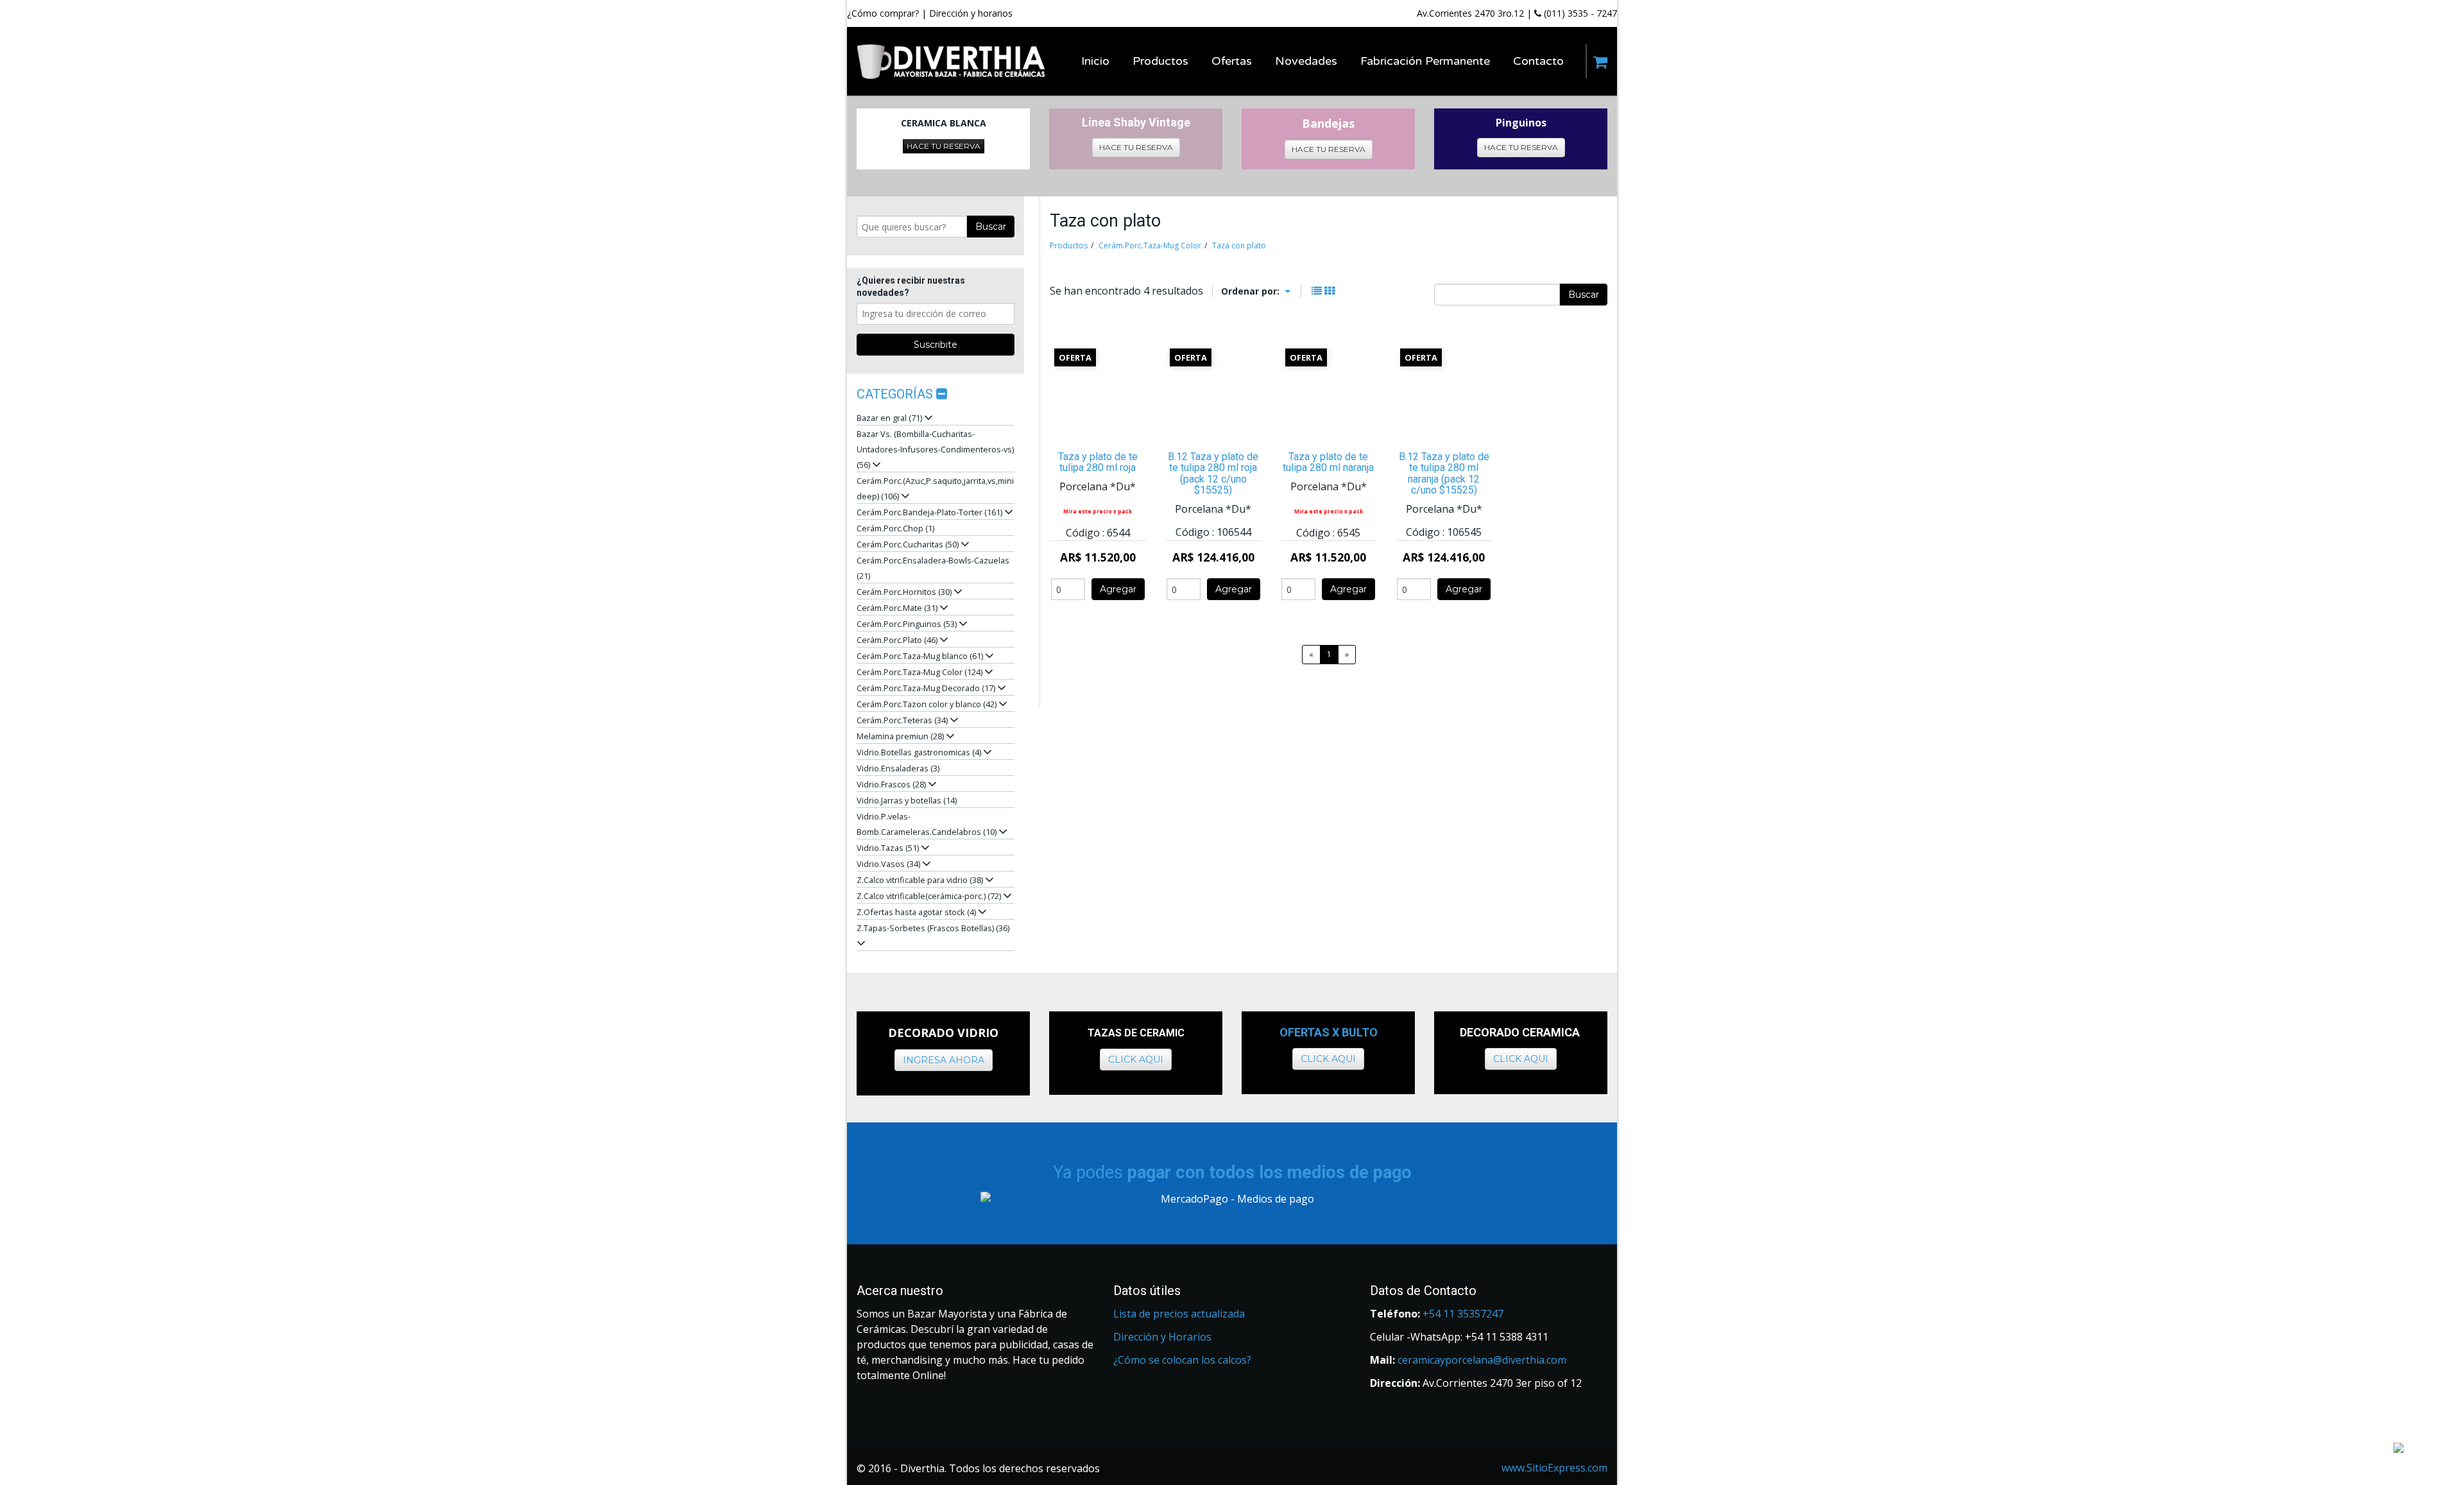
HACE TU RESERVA (944, 146)
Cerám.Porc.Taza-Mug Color (1150, 245)
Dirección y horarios (971, 13)
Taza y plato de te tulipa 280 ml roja (1098, 462)
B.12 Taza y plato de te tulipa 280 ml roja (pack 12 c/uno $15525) (1213, 473)
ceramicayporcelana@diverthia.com (1482, 1360)
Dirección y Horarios (1162, 1337)
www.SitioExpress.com (1554, 1468)
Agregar (1118, 589)
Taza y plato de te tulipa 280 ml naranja (1328, 462)
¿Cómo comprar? (883, 13)
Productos (1069, 245)
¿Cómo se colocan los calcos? (1182, 1360)
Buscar (991, 227)
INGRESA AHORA (944, 1060)
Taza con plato (1239, 245)
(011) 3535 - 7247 (1579, 13)
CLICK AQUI (1136, 1060)
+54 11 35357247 (1463, 1314)
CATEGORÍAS (896, 394)
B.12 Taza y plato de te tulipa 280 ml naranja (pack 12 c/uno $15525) (1444, 473)
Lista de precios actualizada (1179, 1314)
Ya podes (1232, 1172)
